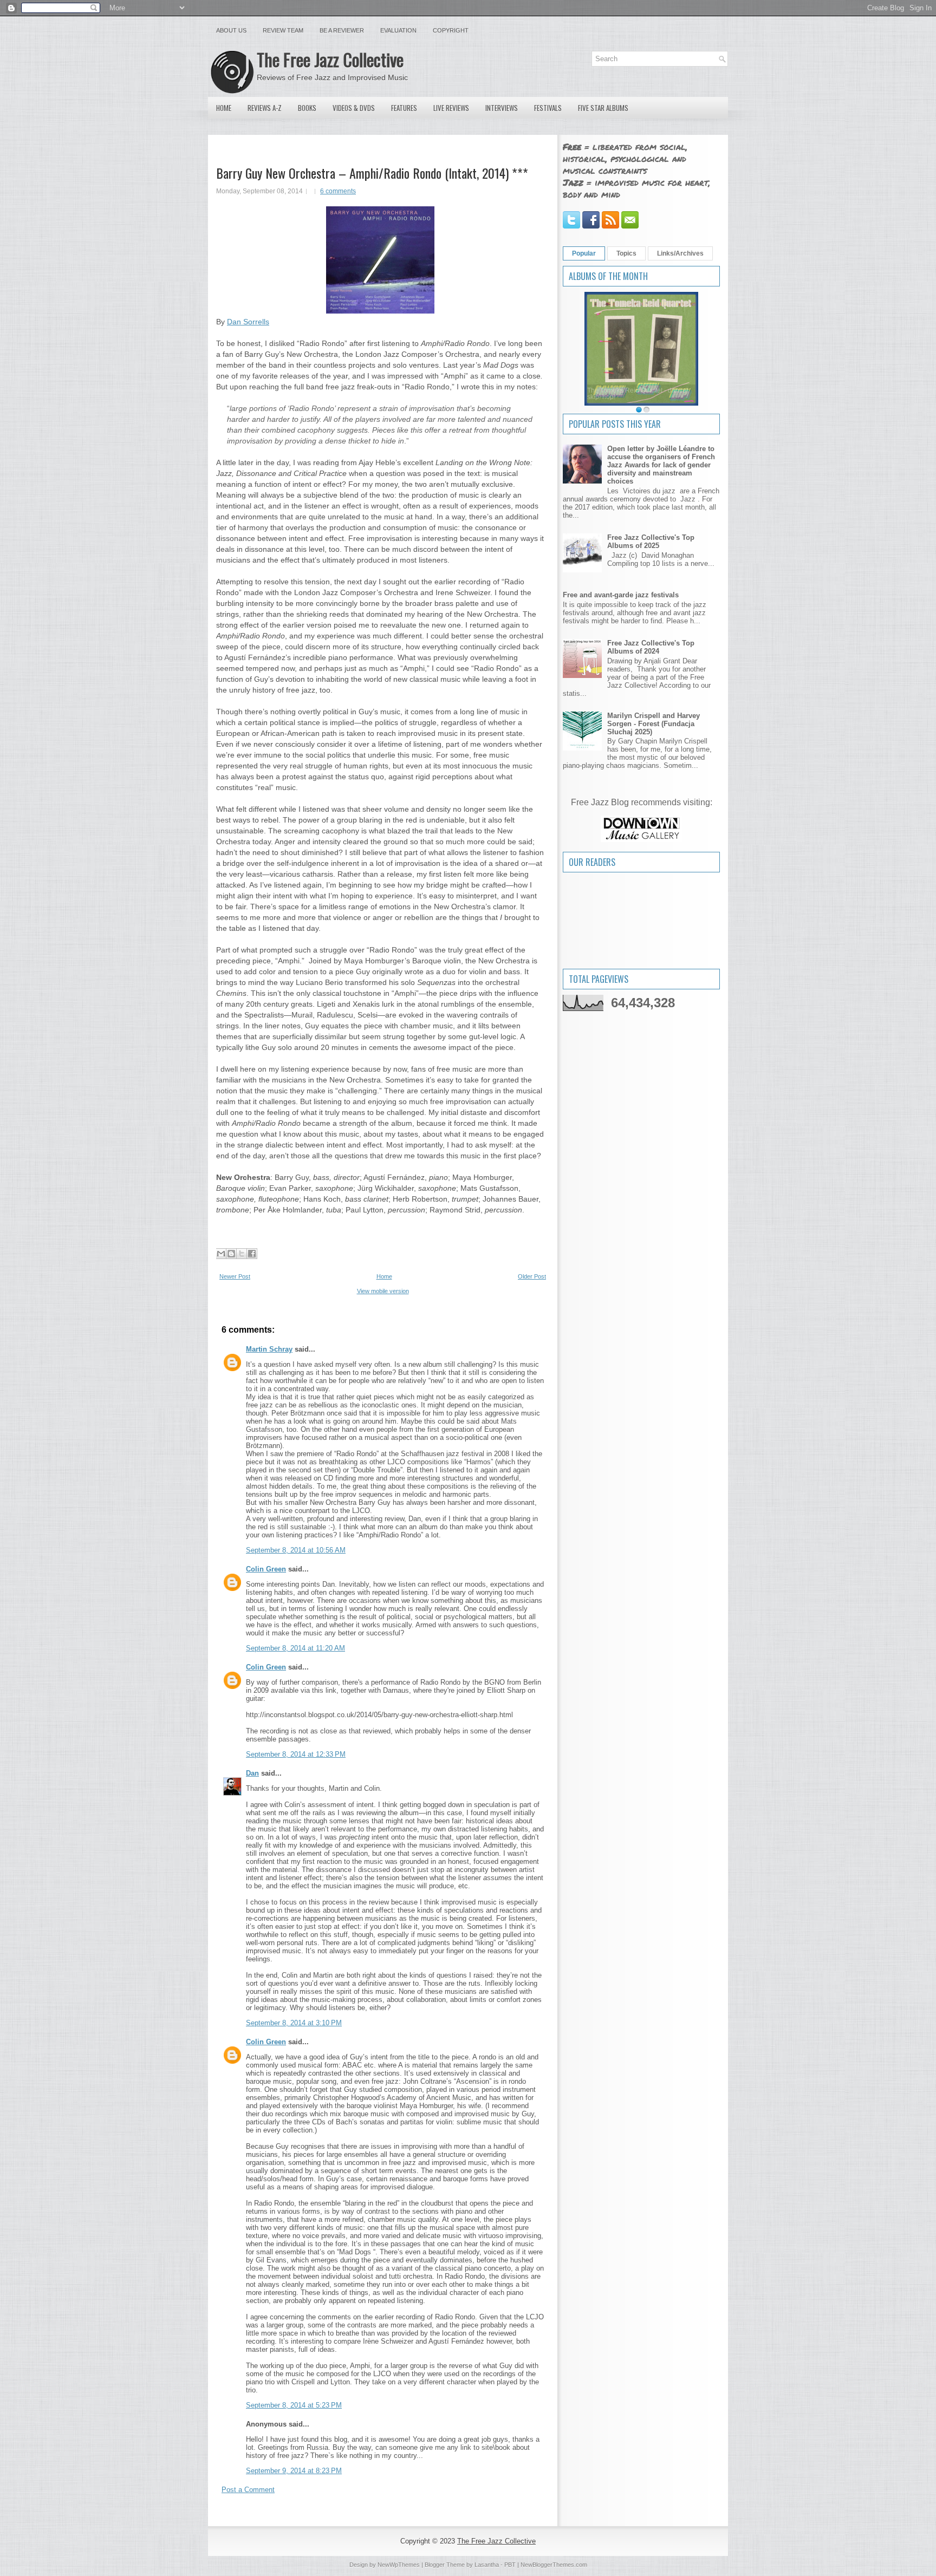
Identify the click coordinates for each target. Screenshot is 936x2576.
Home (224, 108)
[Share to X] (242, 1254)
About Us (231, 30)
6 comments (338, 191)
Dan (252, 1773)
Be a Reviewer (342, 30)
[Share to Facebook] (252, 1254)
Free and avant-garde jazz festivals (621, 595)
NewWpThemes (399, 2565)
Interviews (502, 108)
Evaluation (398, 30)
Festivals (548, 108)
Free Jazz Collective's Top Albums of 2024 (651, 647)
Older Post (532, 1276)
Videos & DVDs (354, 108)
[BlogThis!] (231, 1254)
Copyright (451, 30)
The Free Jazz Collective (330, 59)
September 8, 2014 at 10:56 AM (296, 1550)
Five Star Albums (603, 108)
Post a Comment (248, 2490)
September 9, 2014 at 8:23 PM (294, 2471)
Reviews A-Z (265, 108)
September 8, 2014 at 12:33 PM (296, 1754)
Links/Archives (680, 253)
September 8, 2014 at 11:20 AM (295, 1648)
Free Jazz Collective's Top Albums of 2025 (651, 542)
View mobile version (383, 1291)
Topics (626, 253)
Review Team (283, 30)
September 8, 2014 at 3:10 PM (294, 2023)
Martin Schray (269, 1349)
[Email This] (221, 1254)
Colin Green (266, 1569)
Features (404, 108)
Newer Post (235, 1276)
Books (307, 108)
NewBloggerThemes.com (554, 2565)
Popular (584, 253)
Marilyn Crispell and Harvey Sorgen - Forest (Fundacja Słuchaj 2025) (654, 724)
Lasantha (487, 2565)
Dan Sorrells (248, 322)
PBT (510, 2565)
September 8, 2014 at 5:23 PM (294, 2405)
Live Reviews (451, 108)
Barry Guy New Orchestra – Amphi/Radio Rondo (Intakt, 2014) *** (372, 173)
